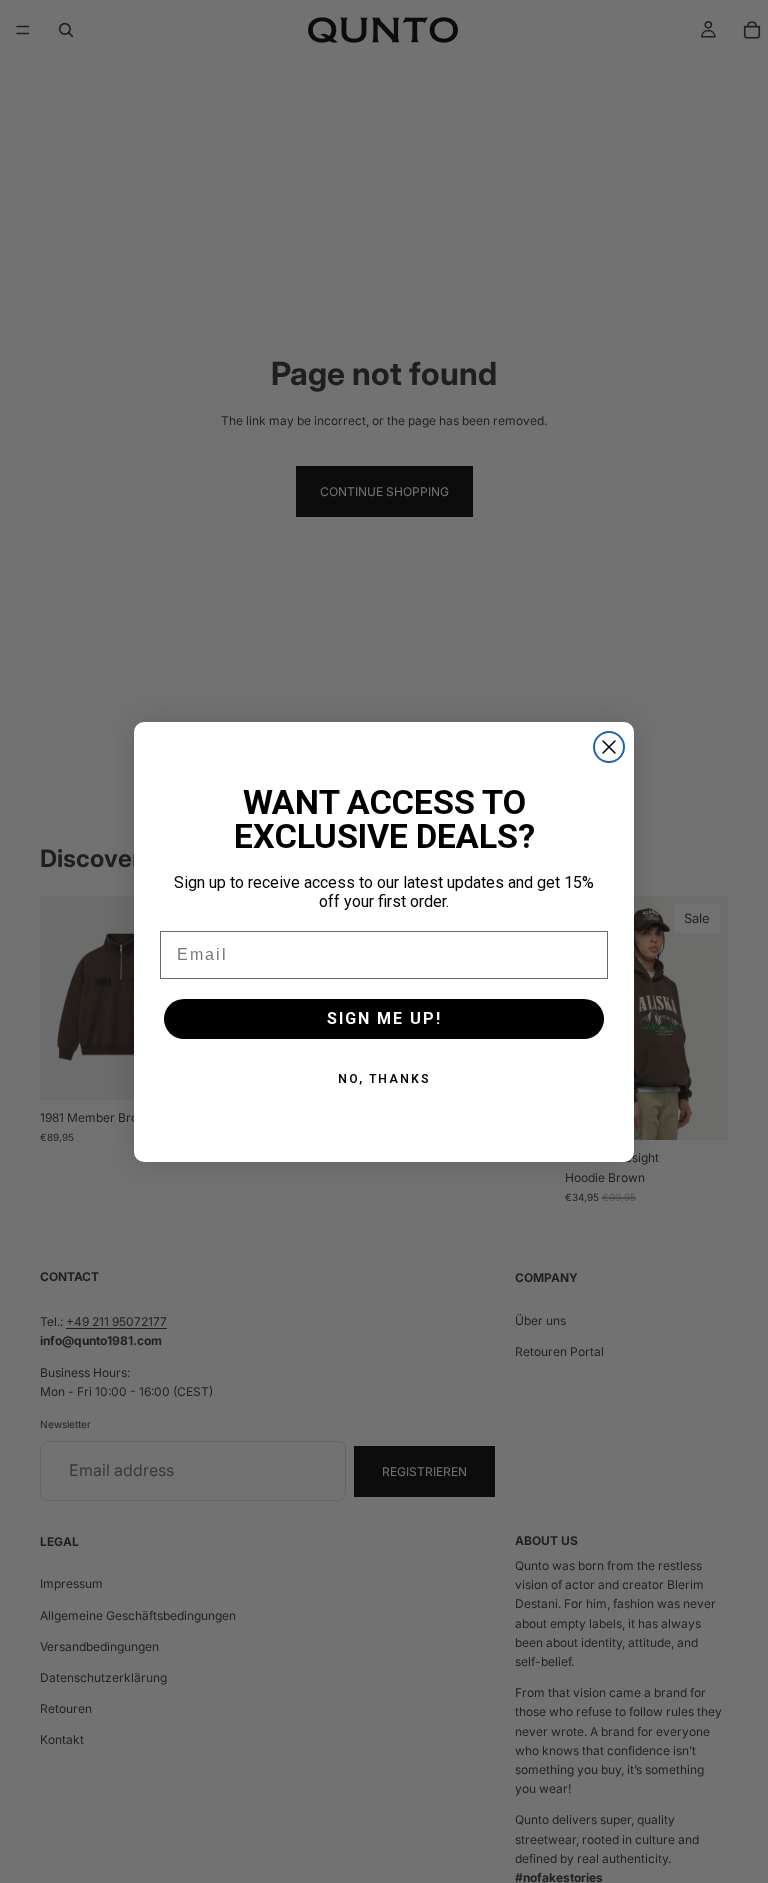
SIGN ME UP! (384, 1018)
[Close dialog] (609, 747)
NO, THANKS (384, 1079)
